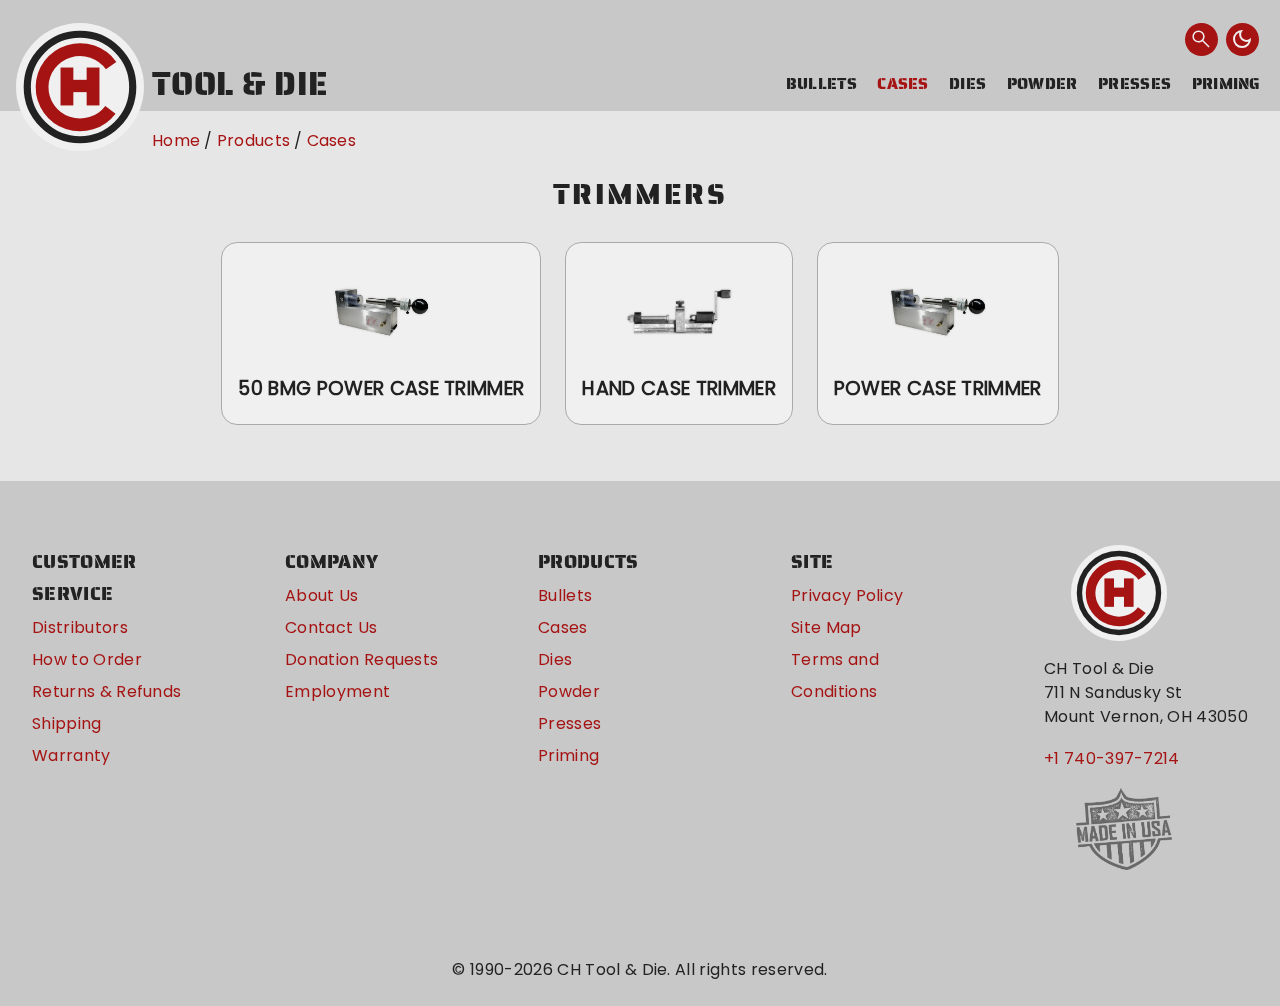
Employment (337, 691)
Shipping (67, 723)
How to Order (87, 659)
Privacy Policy (847, 595)
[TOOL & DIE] (80, 87)
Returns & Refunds (106, 691)
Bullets (821, 83)
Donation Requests (361, 659)
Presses (1134, 83)
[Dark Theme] (1243, 40)
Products (254, 140)
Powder (1042, 83)
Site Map (826, 627)
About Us (322, 595)
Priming (1226, 83)
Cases (903, 83)
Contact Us (331, 627)
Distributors (80, 627)
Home (176, 140)
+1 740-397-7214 (1112, 758)
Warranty (71, 755)
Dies (967, 83)
